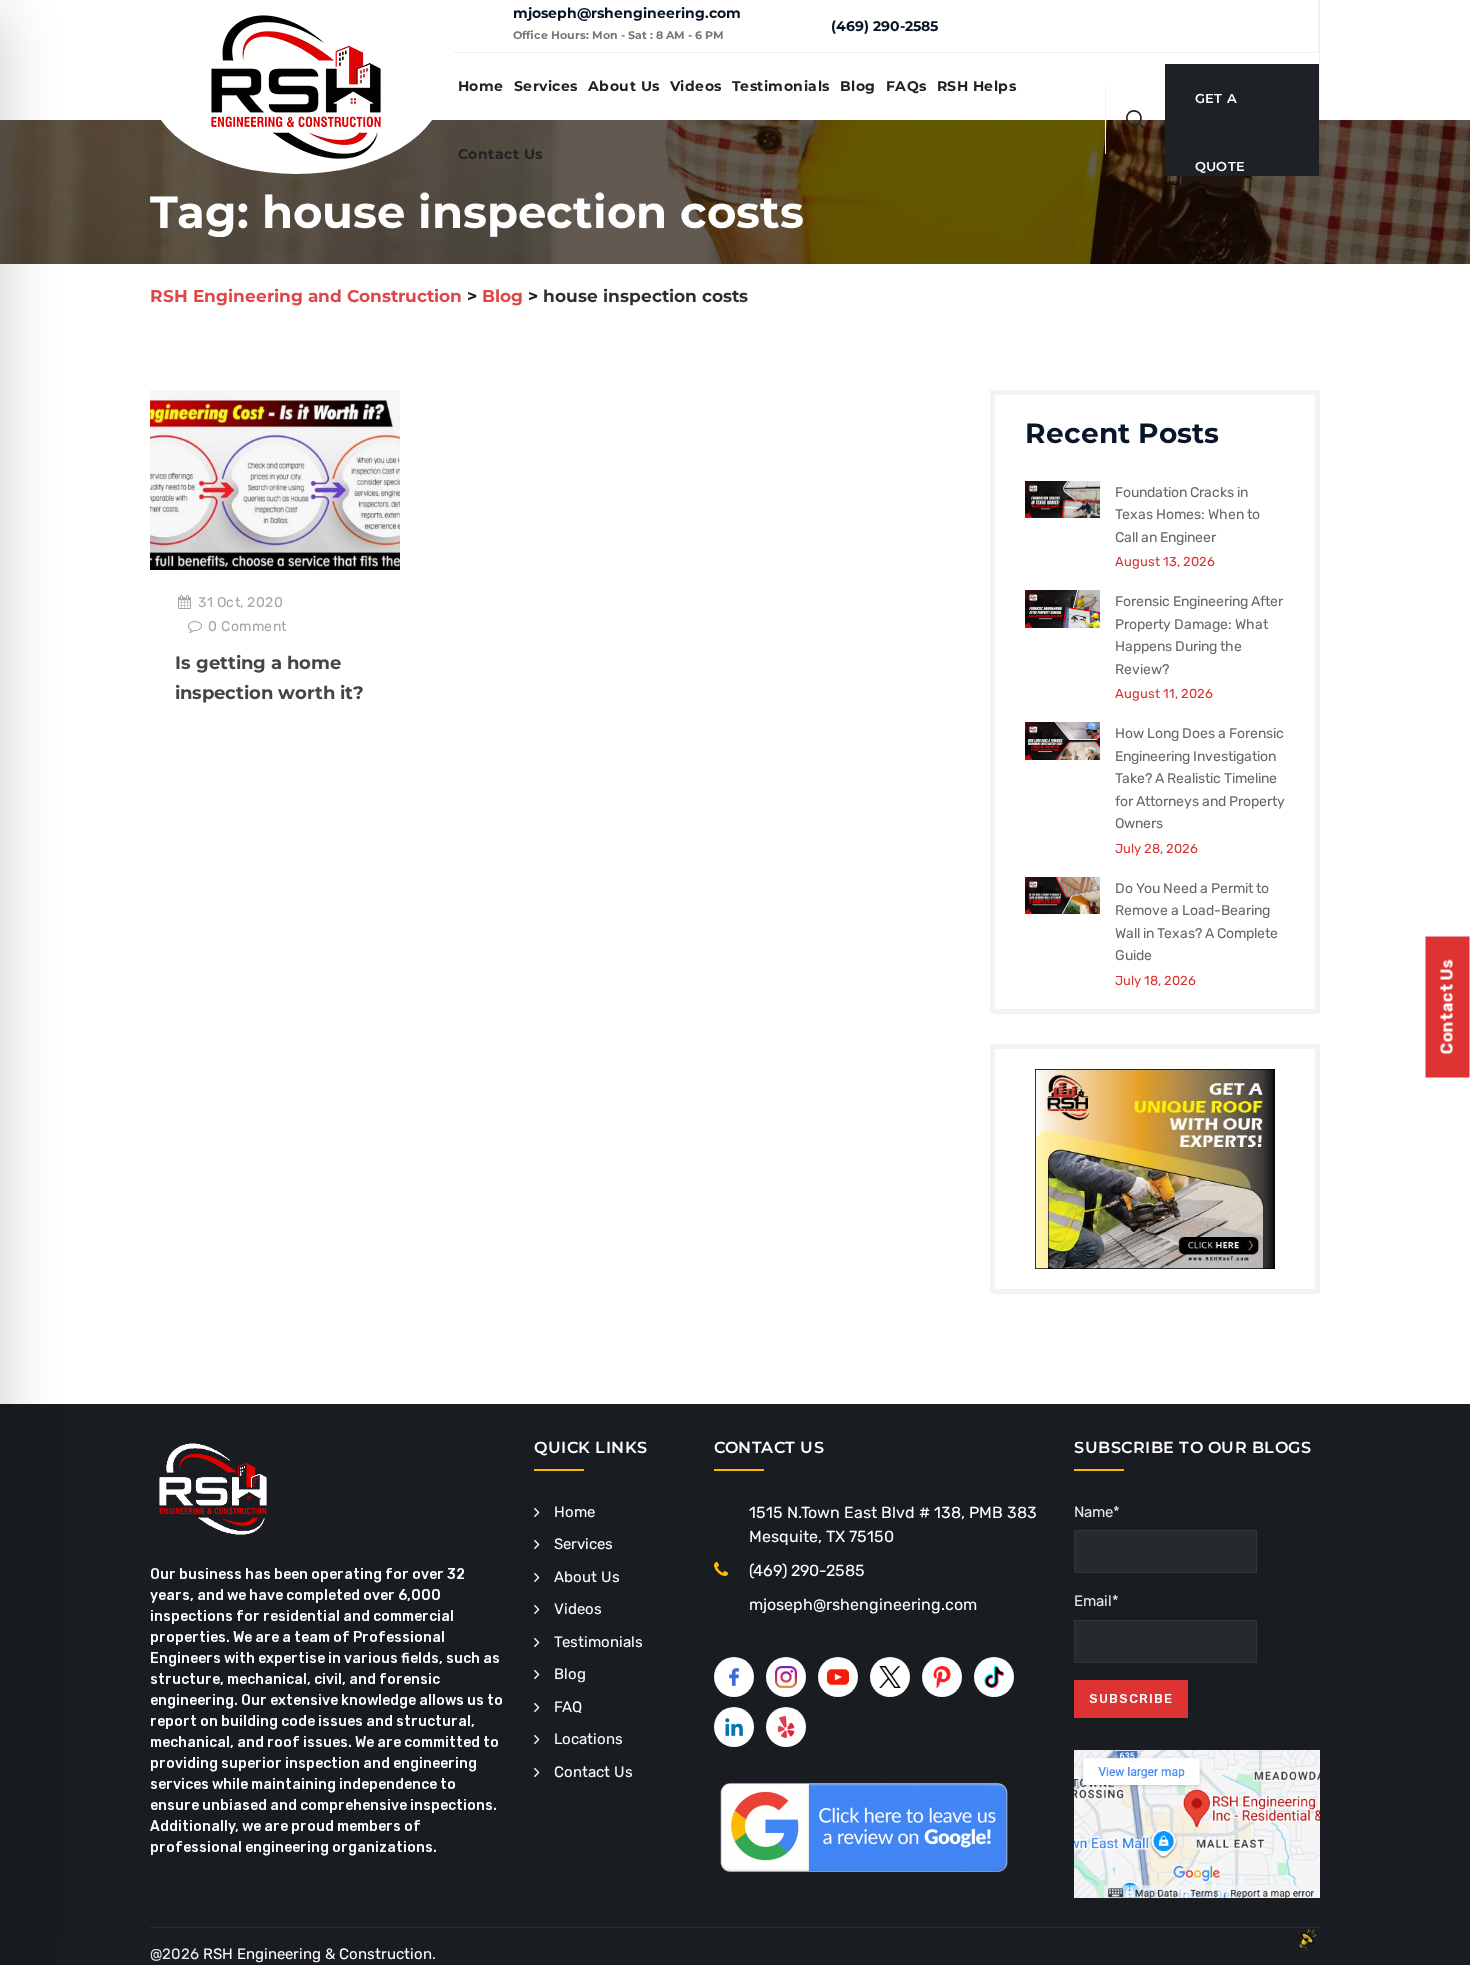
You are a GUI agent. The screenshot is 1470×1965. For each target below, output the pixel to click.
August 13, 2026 (1165, 561)
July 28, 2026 (1156, 848)
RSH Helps (977, 86)
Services (546, 86)
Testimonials (781, 86)
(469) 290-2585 (884, 26)
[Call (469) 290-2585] (800, 25)
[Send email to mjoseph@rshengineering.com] (482, 26)
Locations (588, 1739)
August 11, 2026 (1164, 693)
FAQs (906, 86)
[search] (1136, 120)
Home (481, 86)
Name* (1097, 1512)
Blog (858, 86)
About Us (624, 86)
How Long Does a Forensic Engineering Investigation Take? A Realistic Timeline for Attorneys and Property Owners (1200, 778)
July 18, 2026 (1155, 980)
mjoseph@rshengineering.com (627, 13)
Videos (696, 86)
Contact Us (500, 154)
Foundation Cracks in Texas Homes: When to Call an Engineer (1187, 515)
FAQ (568, 1707)
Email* (1096, 1601)
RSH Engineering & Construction (317, 1954)
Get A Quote (1220, 111)
